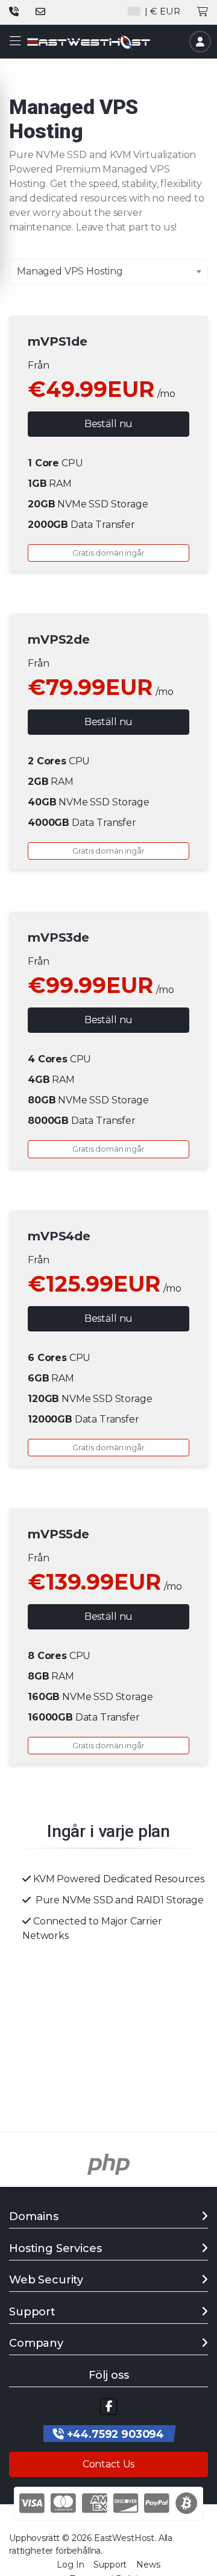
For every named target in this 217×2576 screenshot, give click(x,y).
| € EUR (161, 11)
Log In (70, 2565)
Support (110, 2565)
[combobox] (108, 272)
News (148, 2565)
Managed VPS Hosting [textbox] (70, 271)
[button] (15, 41)
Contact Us (108, 2464)
